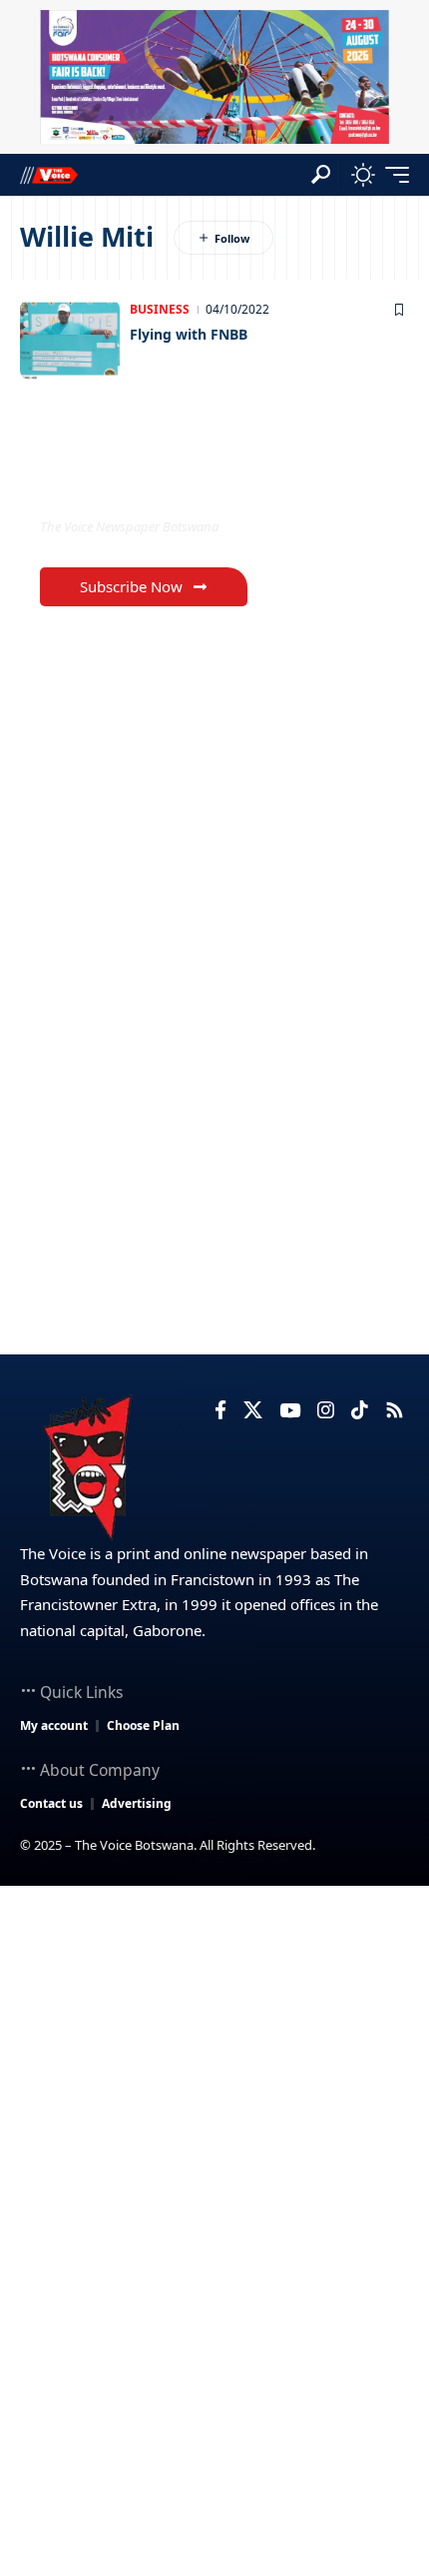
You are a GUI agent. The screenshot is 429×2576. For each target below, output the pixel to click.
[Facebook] (220, 1410)
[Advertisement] (214, 2111)
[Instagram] (326, 1410)
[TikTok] (360, 1410)
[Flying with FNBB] (70, 340)
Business (160, 309)
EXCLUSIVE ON (123, 486)
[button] (321, 174)
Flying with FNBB (189, 334)
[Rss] (395, 1410)
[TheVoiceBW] (49, 174)
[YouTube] (290, 1410)
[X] (253, 1410)
